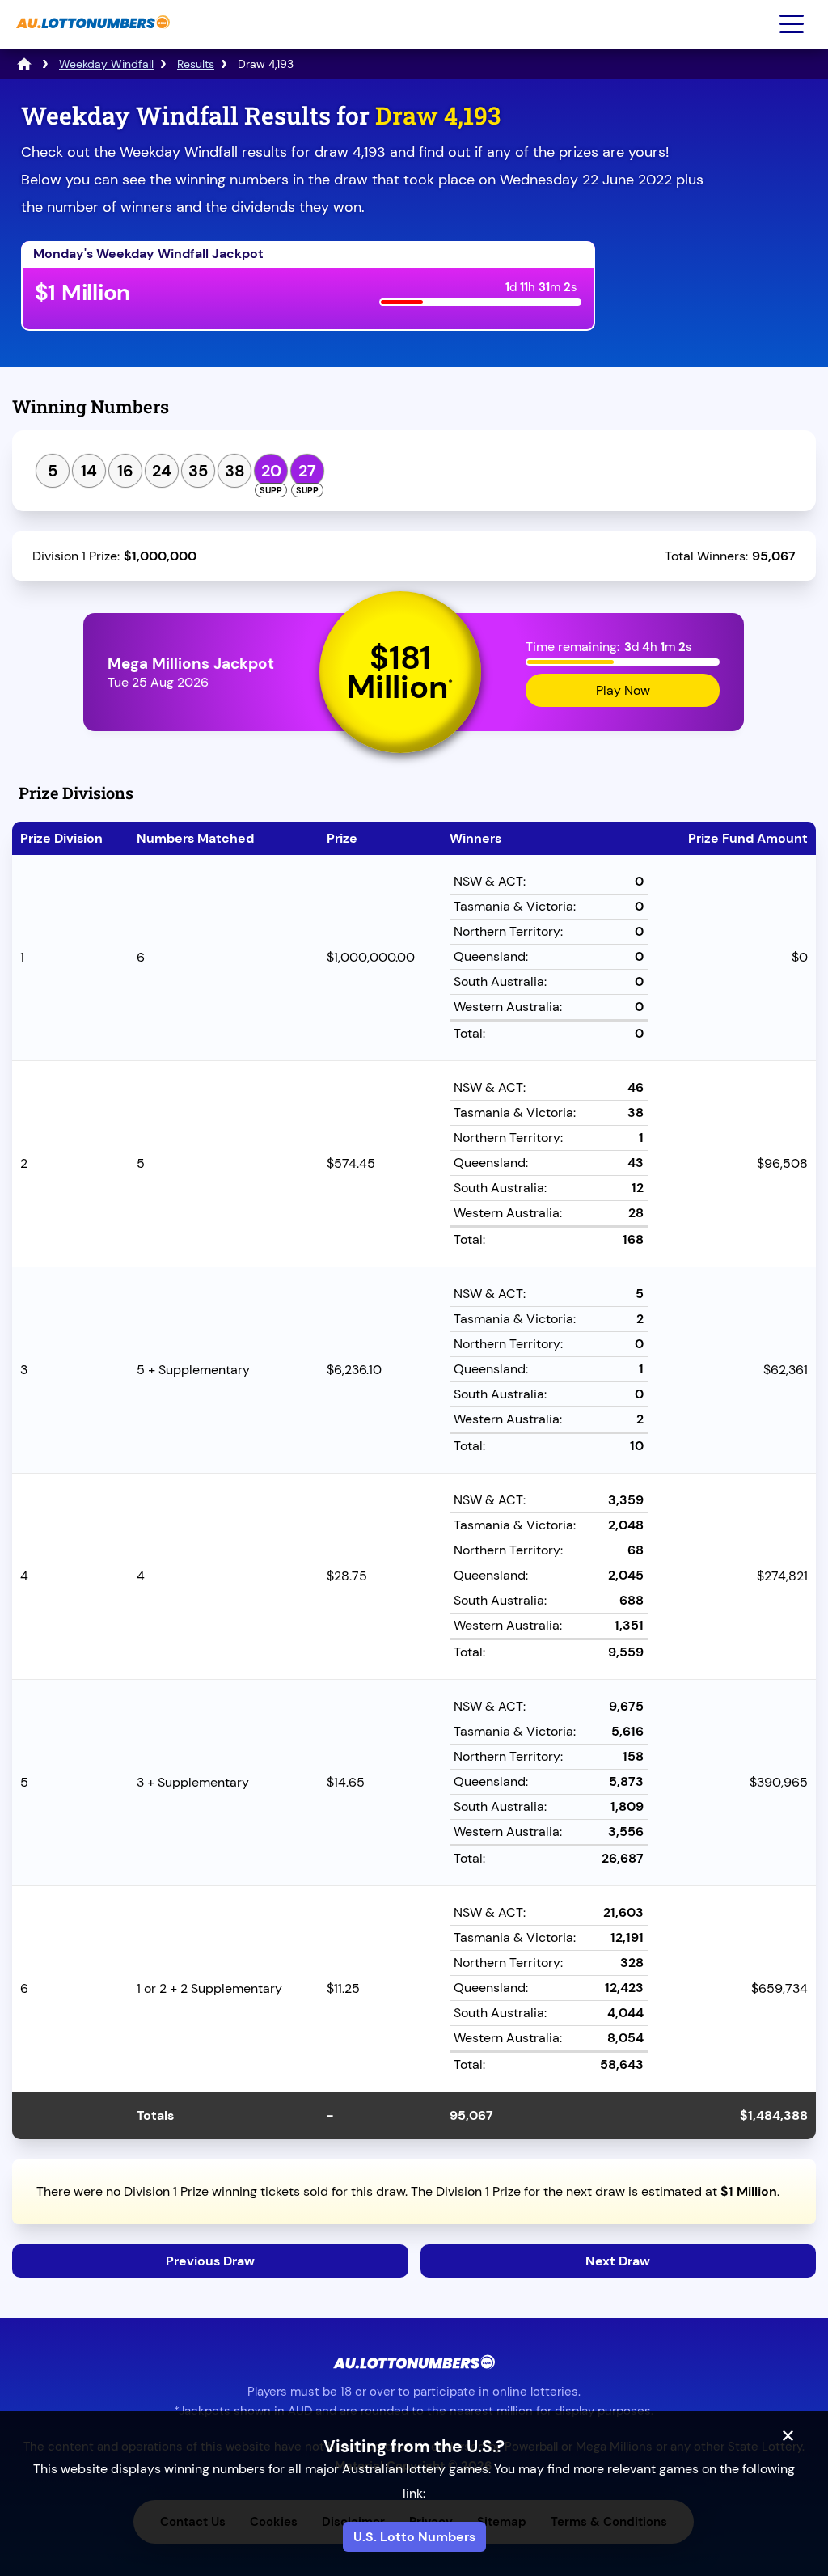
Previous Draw (210, 2261)
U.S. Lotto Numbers (414, 2537)
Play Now (623, 690)
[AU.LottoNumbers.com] (91, 37)
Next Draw (618, 2261)
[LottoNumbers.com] (24, 64)
